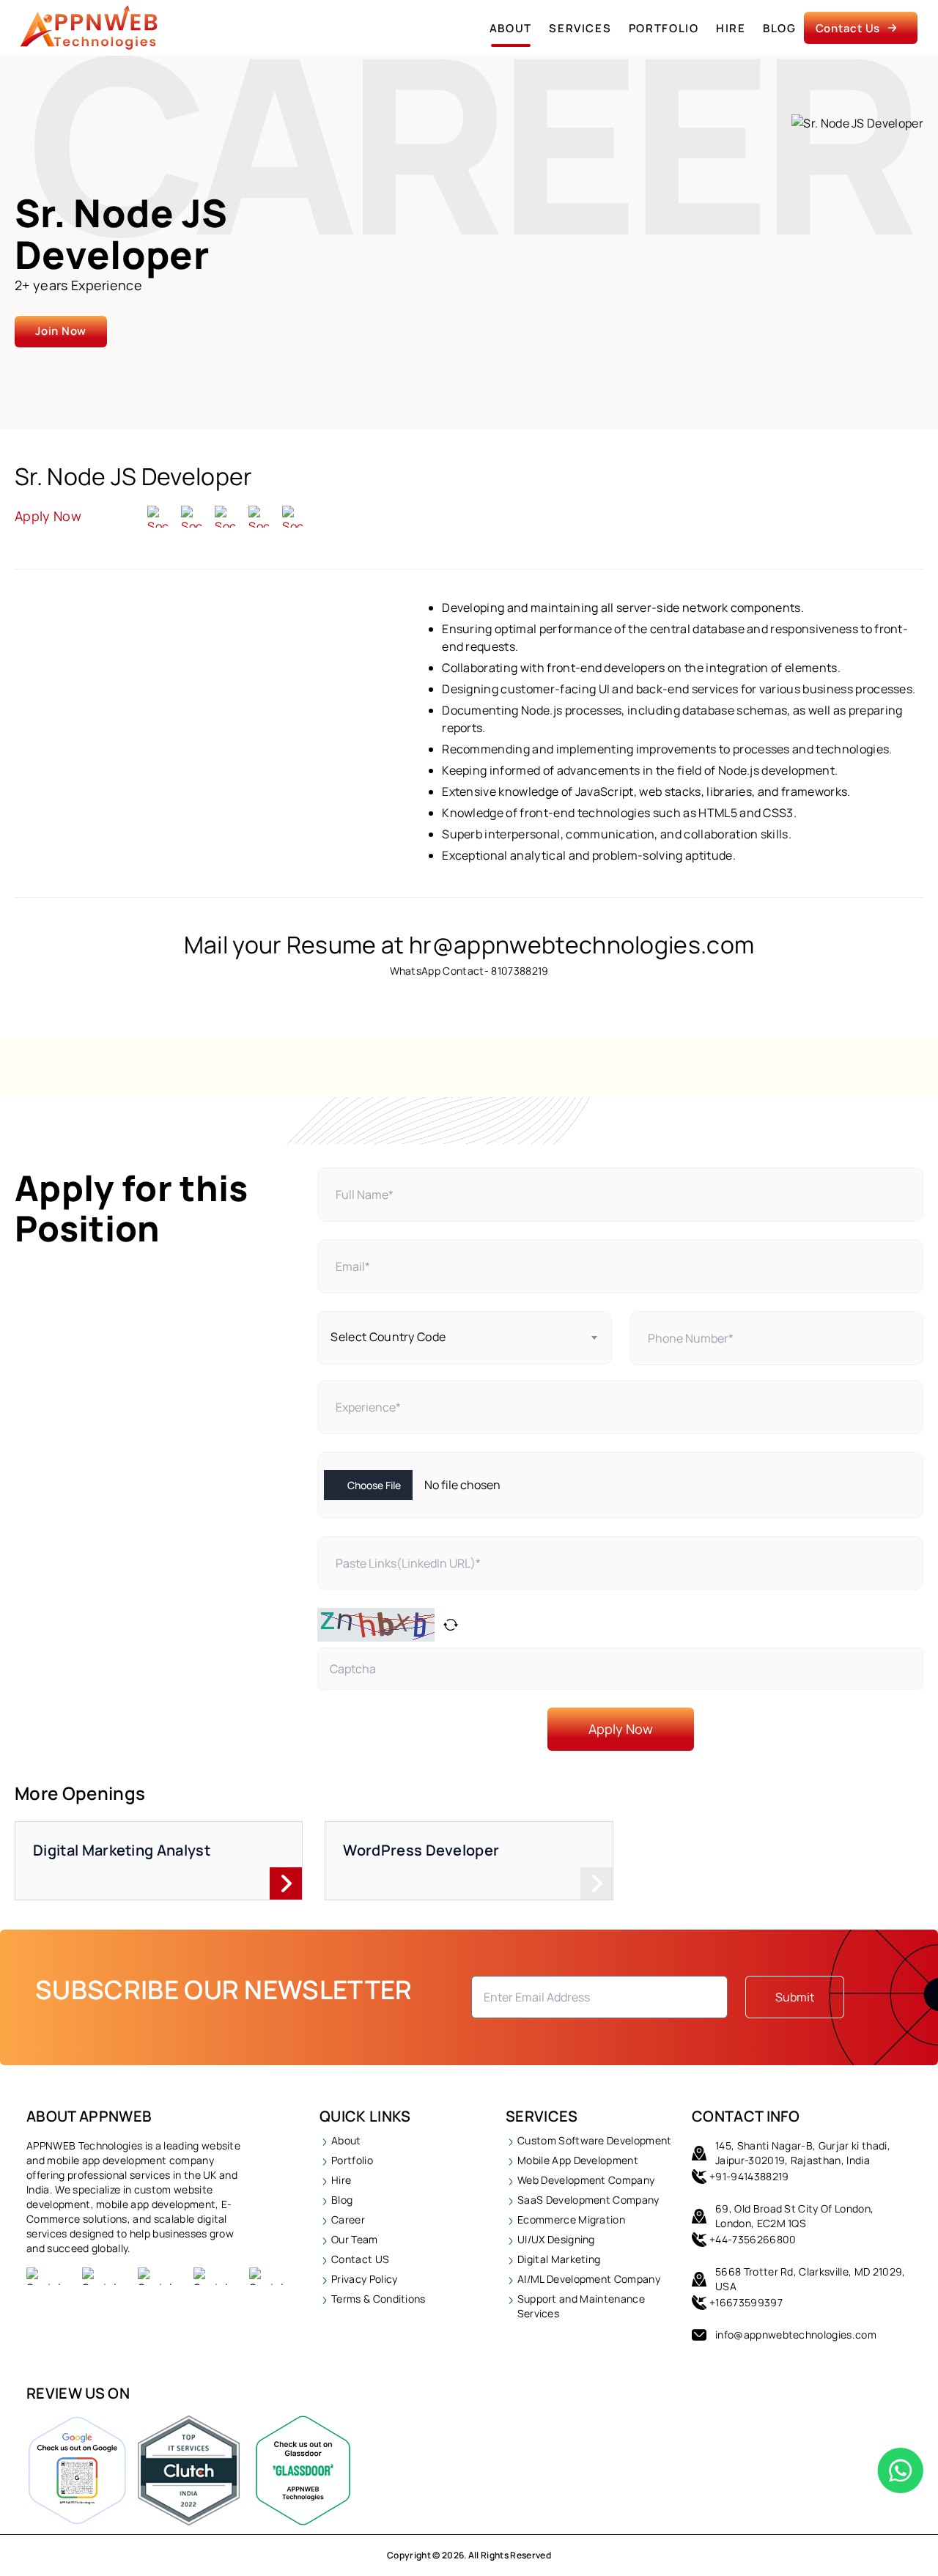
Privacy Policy (364, 2279)
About (511, 28)
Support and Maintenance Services (581, 2306)
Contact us (848, 28)
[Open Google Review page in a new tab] (77, 2470)
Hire (731, 28)
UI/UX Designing (556, 2239)
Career (348, 2219)
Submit (795, 1997)
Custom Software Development (595, 2140)
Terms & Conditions (378, 2299)
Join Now (61, 331)
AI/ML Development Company (589, 2279)
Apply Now (48, 516)
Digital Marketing (559, 2259)
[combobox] (464, 1338)
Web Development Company (586, 2180)
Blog (780, 28)
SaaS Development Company (588, 2200)
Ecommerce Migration (571, 2219)
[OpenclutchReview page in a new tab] (189, 2470)
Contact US (360, 2259)
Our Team (355, 2239)
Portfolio (664, 28)
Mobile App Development (578, 2160)
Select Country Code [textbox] (388, 1337)
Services (580, 28)
